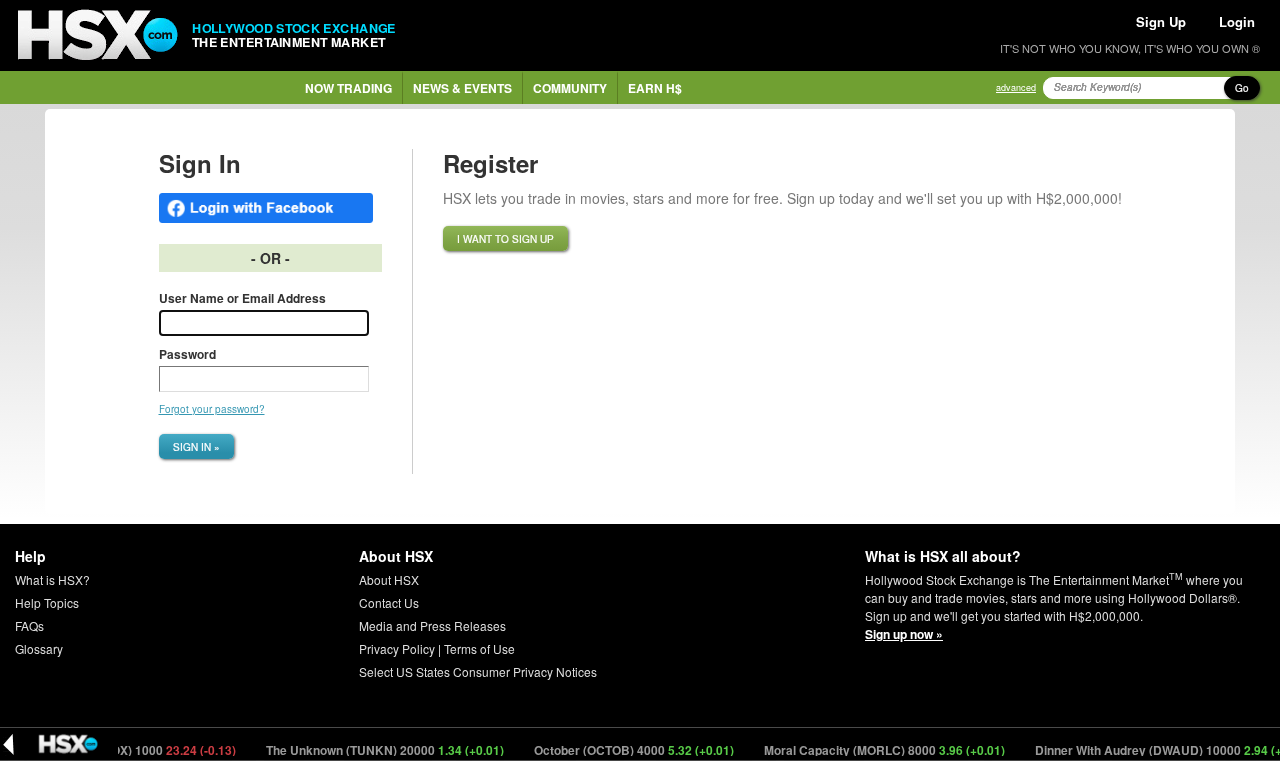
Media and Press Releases (432, 625)
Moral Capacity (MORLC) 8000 (874, 750)
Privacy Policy (397, 648)
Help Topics (47, 602)
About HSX (389, 579)
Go (1242, 88)
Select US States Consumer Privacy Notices (478, 671)
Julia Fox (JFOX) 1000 (127, 750)
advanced (1016, 87)
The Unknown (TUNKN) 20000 (374, 750)
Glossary (39, 648)
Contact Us (389, 602)
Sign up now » (904, 634)
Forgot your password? (212, 409)
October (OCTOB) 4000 (623, 750)
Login (1237, 21)
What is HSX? (52, 579)
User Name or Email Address (242, 298)
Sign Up (1161, 21)
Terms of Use (479, 648)
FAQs (29, 625)
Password (187, 354)
